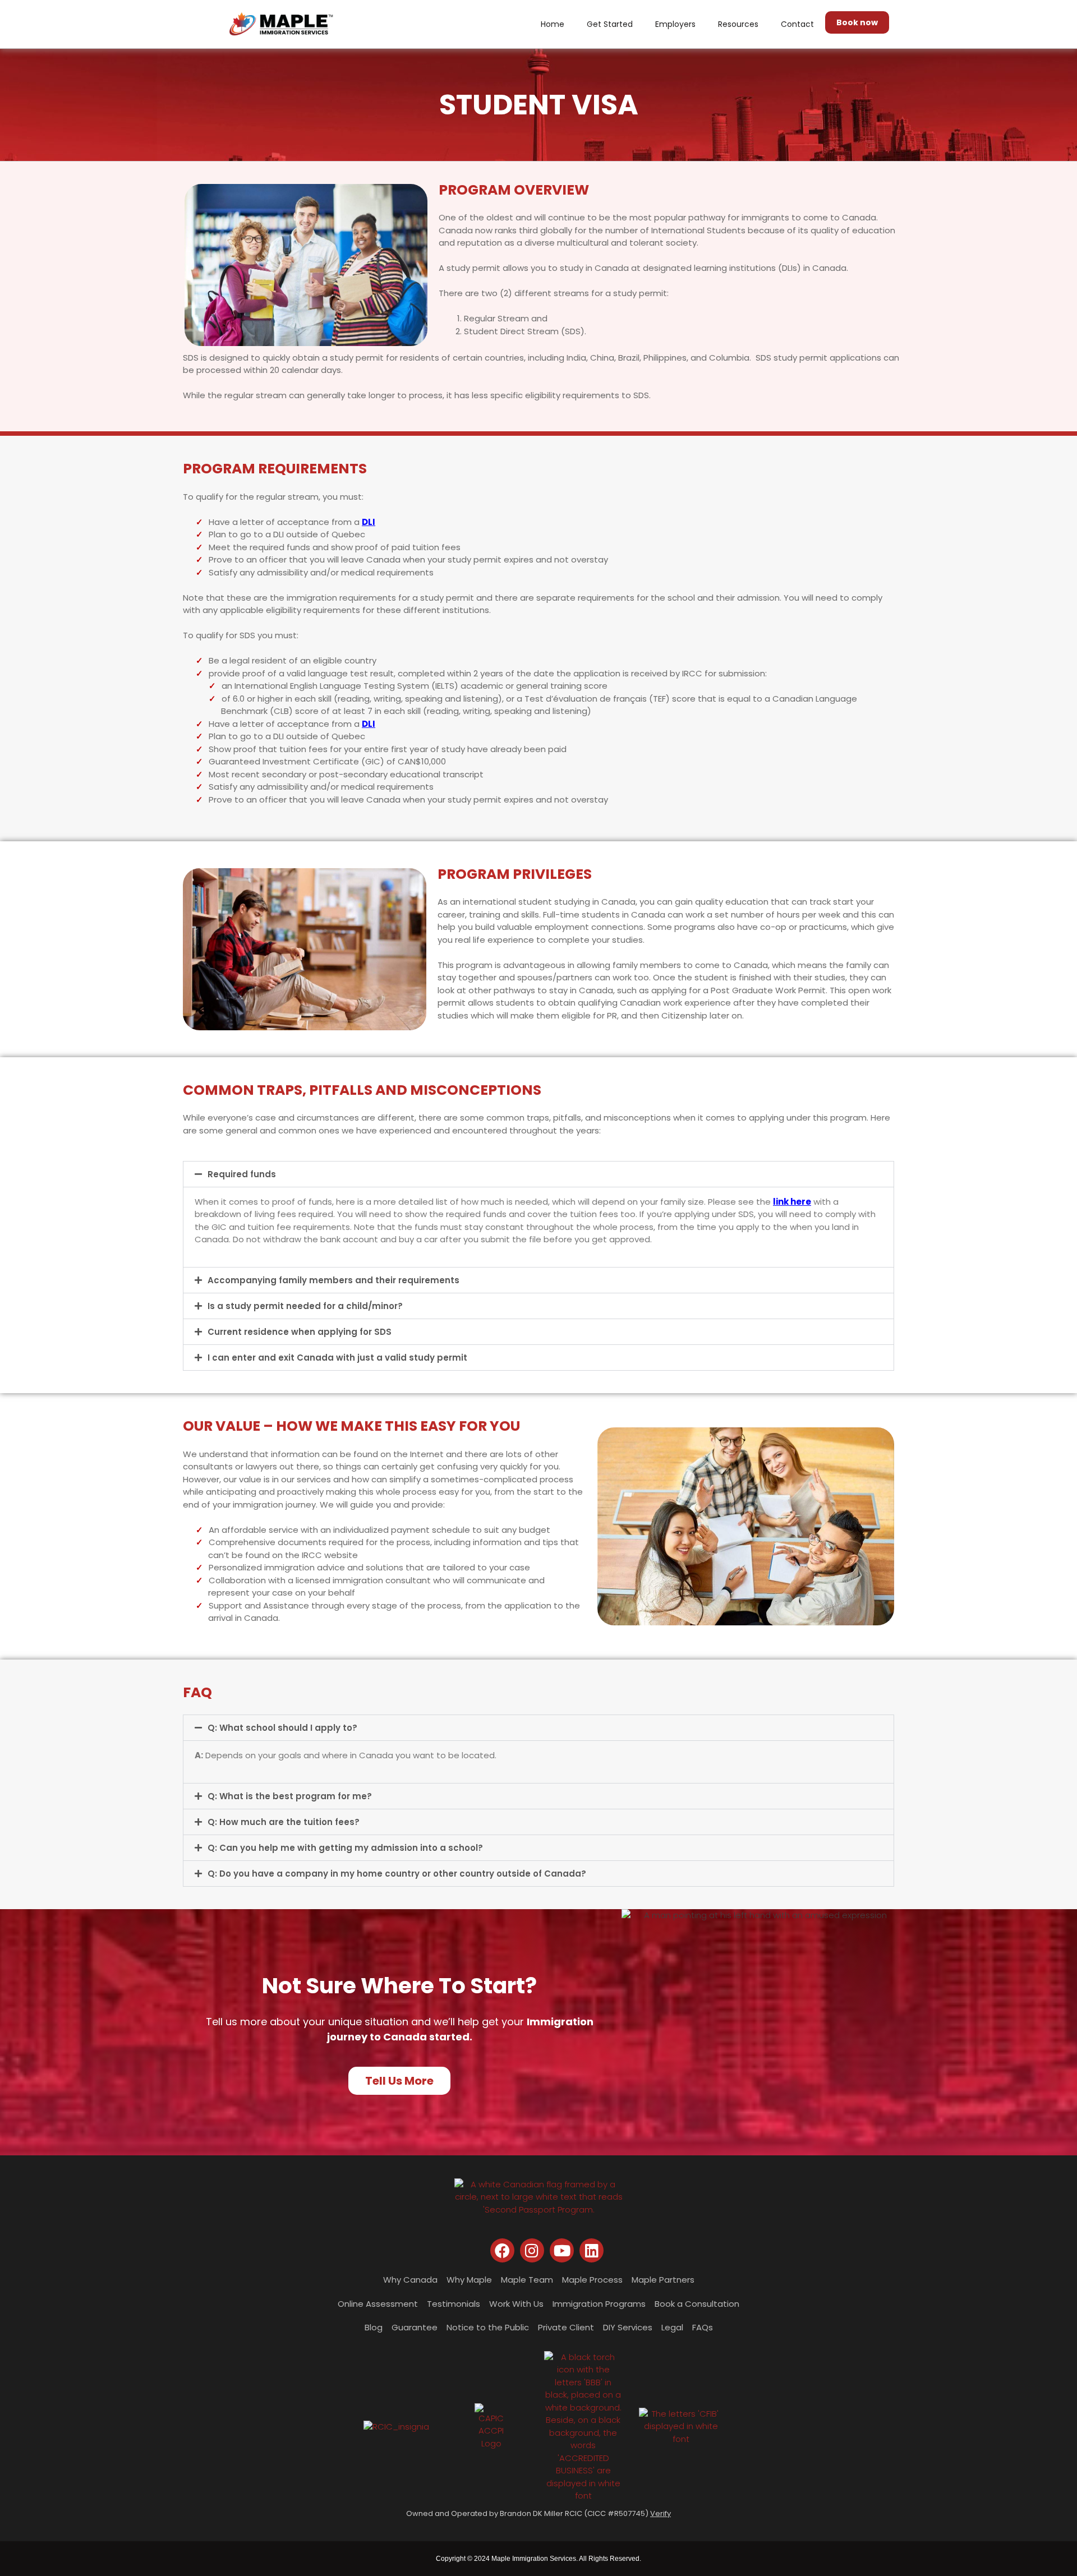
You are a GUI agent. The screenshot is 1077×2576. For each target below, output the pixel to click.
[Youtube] (562, 2250)
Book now (857, 22)
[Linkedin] (592, 2250)
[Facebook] (502, 2250)
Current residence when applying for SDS (300, 1332)
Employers (675, 24)
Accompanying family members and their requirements (333, 1280)
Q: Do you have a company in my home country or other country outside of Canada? (397, 1874)
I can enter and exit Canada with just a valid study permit (337, 1358)
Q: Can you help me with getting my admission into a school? (345, 1848)
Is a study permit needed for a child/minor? (305, 1306)
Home (553, 24)
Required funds (242, 1174)
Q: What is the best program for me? (290, 1796)
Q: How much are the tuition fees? (284, 1822)
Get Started (610, 24)
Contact (797, 24)
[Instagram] (532, 2250)
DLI (369, 522)
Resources (738, 24)
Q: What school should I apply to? (282, 1728)
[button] (538, 1174)
